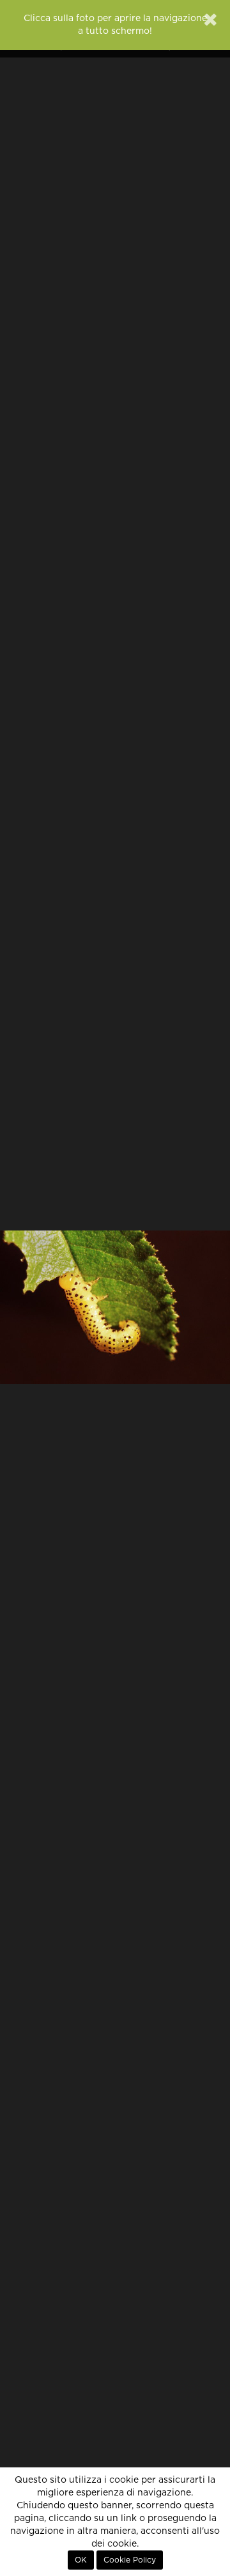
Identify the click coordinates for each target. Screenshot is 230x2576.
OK (81, 2560)
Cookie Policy (130, 2560)
